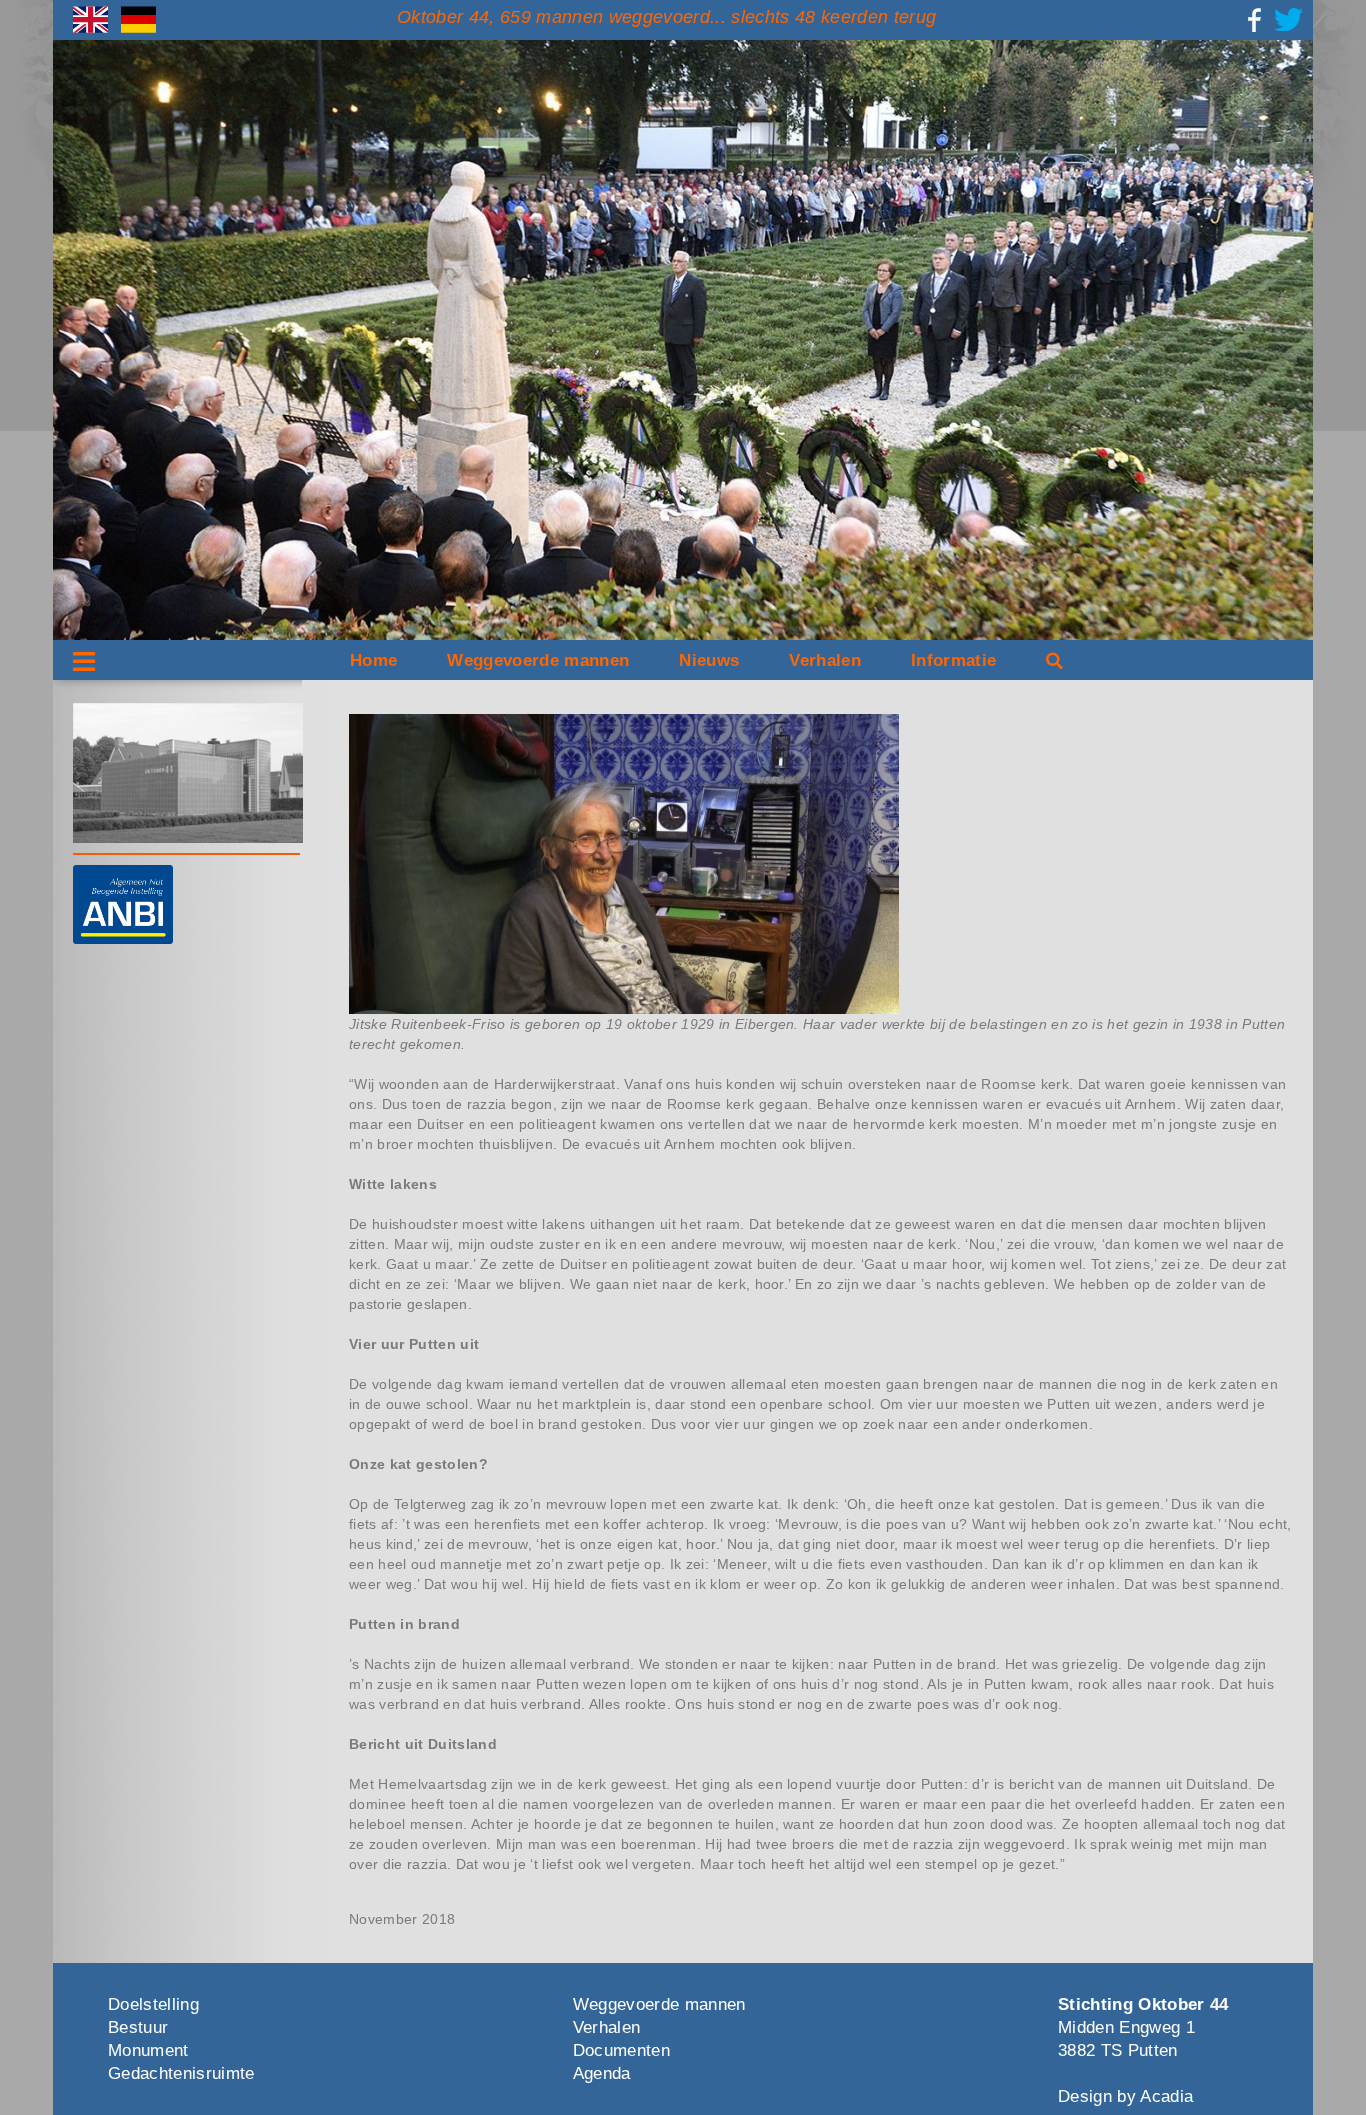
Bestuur (138, 2027)
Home (373, 660)
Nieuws (709, 660)
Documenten (621, 2050)
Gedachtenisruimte (181, 2073)
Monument (148, 2050)
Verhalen (825, 660)
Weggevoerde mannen (538, 660)
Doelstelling (153, 2004)
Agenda (602, 2073)
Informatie (953, 660)
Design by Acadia (1125, 2096)
